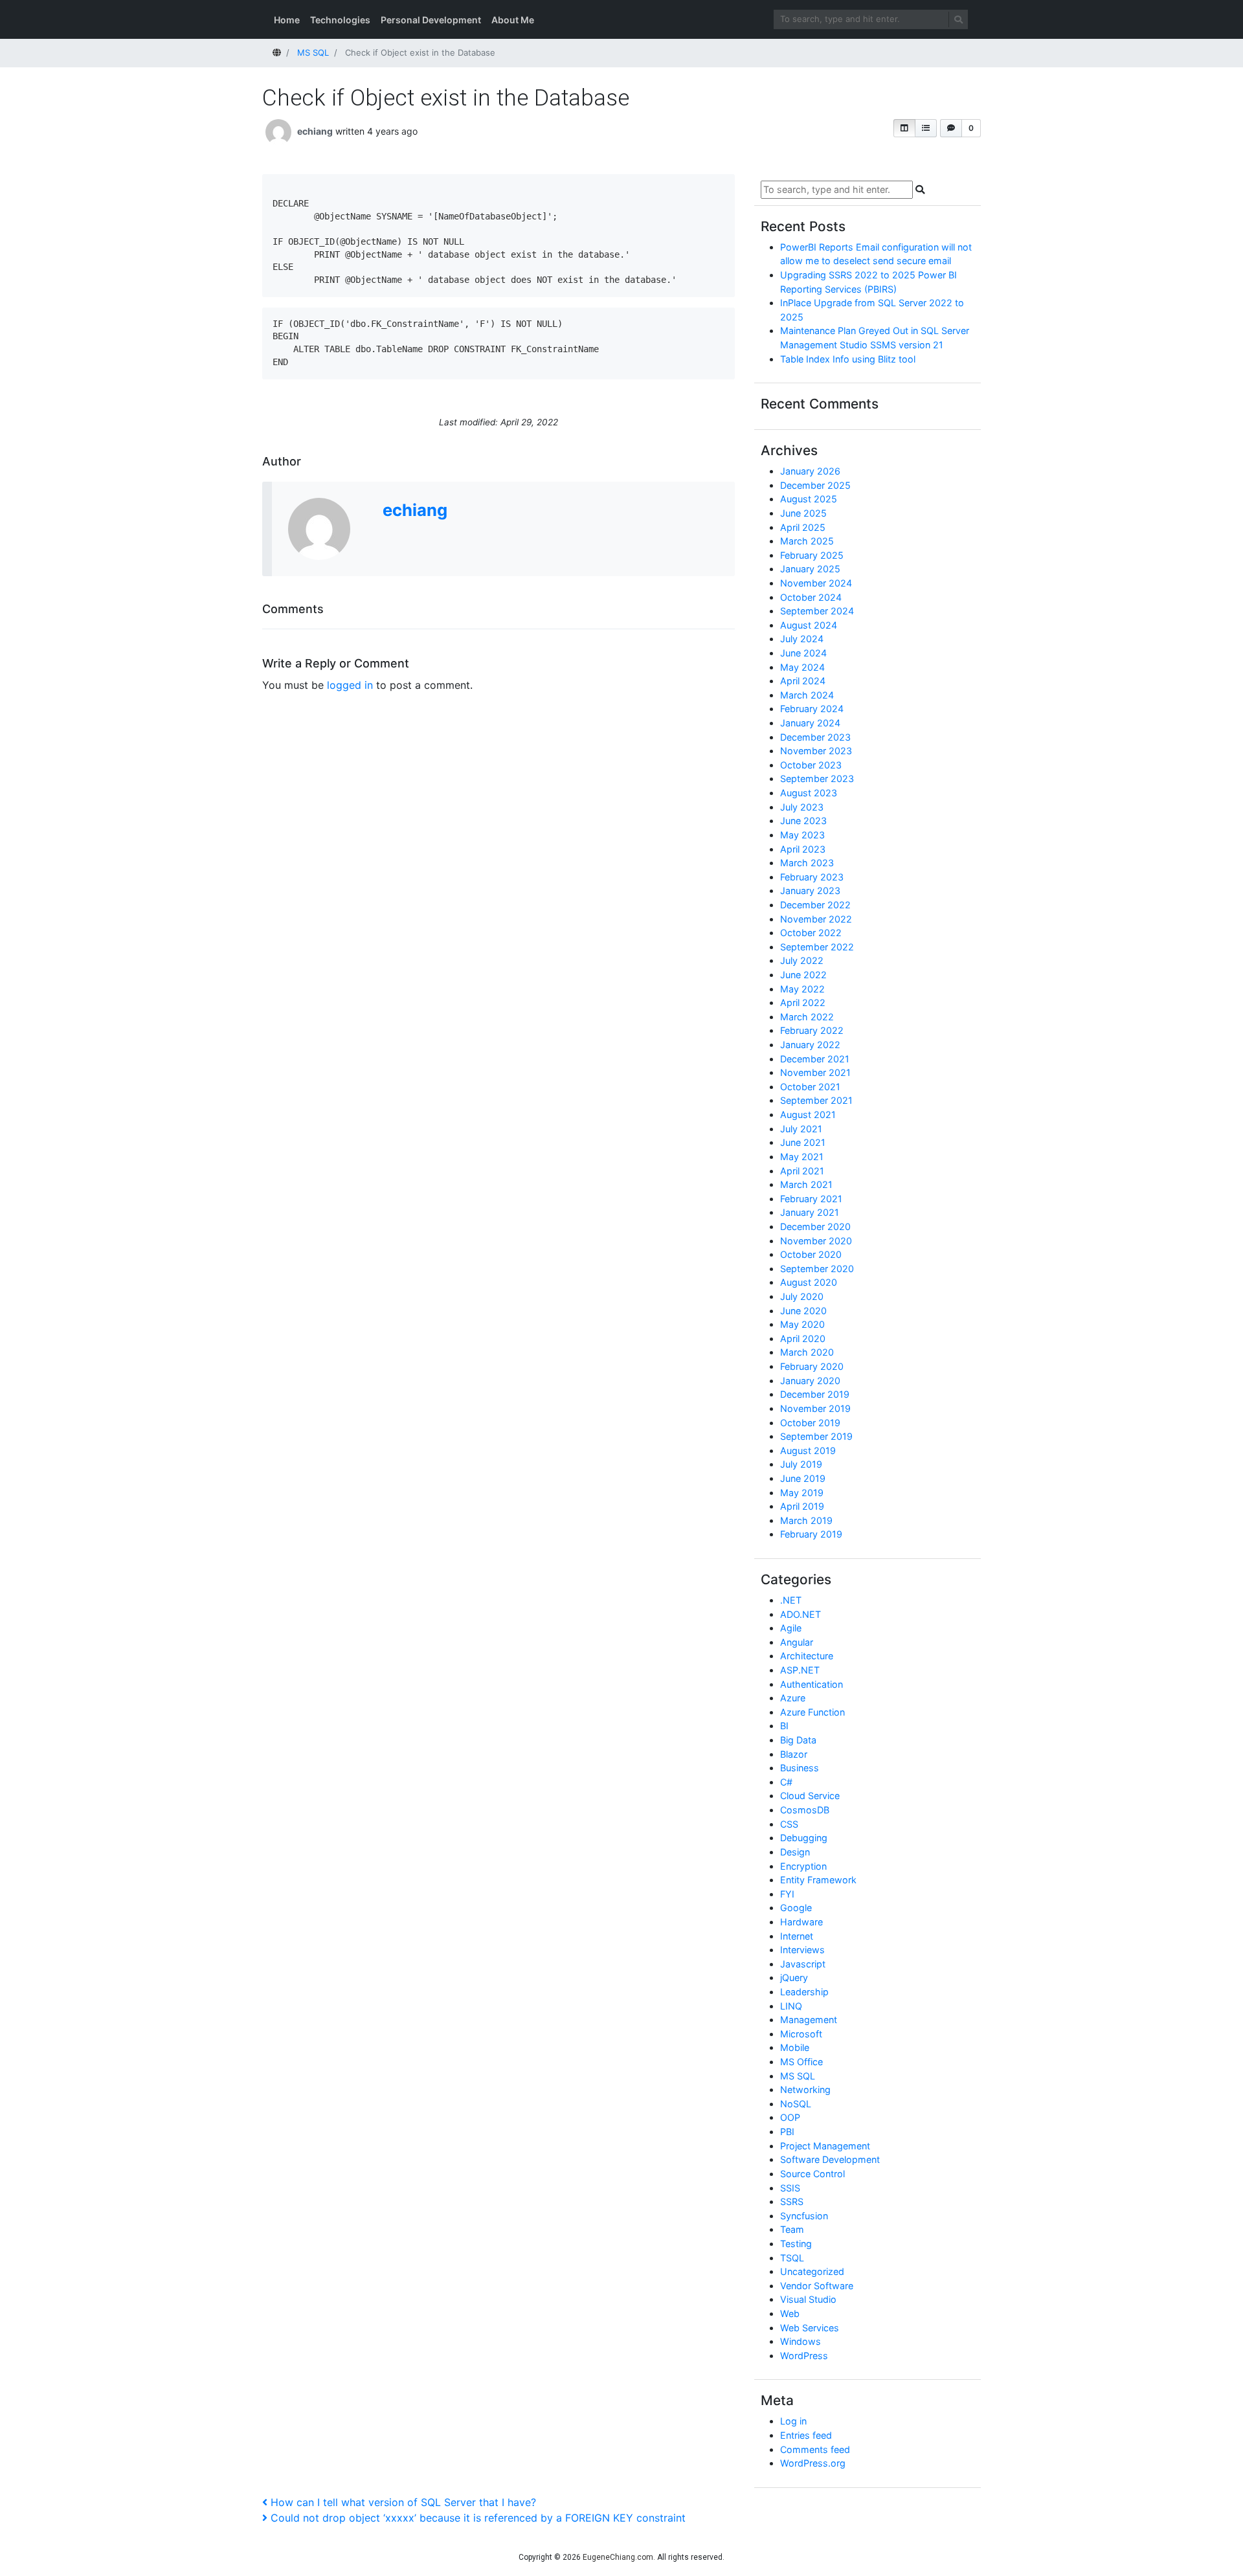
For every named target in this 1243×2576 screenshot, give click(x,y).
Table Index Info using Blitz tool (848, 359)
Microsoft (801, 2034)
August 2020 (809, 1282)
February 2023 (812, 877)
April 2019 (802, 1506)
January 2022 (810, 1045)
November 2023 (816, 751)
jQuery (794, 1977)
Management (809, 2020)
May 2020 (802, 1324)
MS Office (801, 2062)
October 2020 (811, 1254)
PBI (787, 2132)
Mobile (795, 2047)
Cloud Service (810, 1796)
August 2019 (808, 1450)
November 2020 (816, 1241)
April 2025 (803, 527)
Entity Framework (818, 1880)
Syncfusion (804, 2216)
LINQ (791, 2006)
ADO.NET (801, 1614)
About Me (513, 20)
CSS (789, 1824)
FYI (787, 1894)
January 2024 (810, 723)
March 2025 (807, 541)
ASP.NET (800, 1670)
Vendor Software (817, 2286)
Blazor (794, 1754)
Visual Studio (808, 2299)
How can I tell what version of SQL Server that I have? (403, 2502)
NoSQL (796, 2104)
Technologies (340, 20)
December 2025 (815, 485)
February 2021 (811, 1199)
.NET (791, 1600)
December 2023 (815, 737)
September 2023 (817, 778)
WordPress (804, 2356)
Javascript (803, 1964)
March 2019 (806, 1520)
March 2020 (807, 1352)
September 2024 (817, 611)
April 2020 (803, 1338)
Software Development (830, 2159)
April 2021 (802, 1171)
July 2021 (801, 1129)
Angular (797, 1642)
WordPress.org (813, 2463)
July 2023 (802, 807)
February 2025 (812, 555)
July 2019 (801, 1464)
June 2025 (803, 513)
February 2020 (812, 1366)
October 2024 (811, 597)
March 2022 (807, 1017)
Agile (791, 1628)
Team (792, 2229)
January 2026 (810, 471)
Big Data (798, 1740)
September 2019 (816, 1436)
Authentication (812, 1684)
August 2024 (809, 625)
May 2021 (802, 1157)
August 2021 (808, 1114)
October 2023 (811, 765)
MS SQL (798, 2076)
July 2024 (802, 639)
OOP (790, 2117)
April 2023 (803, 849)
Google (796, 1908)
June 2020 (803, 1311)
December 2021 (815, 1059)
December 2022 (815, 905)
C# (786, 1782)
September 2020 (817, 1269)
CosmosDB (805, 1810)
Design (795, 1852)
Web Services (810, 2328)
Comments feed (815, 2449)
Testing (796, 2244)
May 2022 (802, 989)
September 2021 (816, 1100)
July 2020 (802, 1296)
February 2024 (812, 709)
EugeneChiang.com (618, 2557)
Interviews (802, 1950)
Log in (793, 2421)
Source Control (812, 2174)
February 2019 (811, 1534)
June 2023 (803, 821)
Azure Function (812, 1712)
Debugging (804, 1838)
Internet (797, 1936)
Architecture (807, 1656)
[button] (904, 128)
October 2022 (811, 933)
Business (800, 1768)
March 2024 (807, 695)
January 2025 (810, 569)
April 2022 (803, 1002)
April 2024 (803, 681)
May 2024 (802, 667)
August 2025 (809, 499)
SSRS (792, 2201)
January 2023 (810, 890)
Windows (801, 2341)
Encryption (803, 1866)
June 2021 (803, 1142)
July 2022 (802, 960)
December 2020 (815, 1226)
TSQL (792, 2258)
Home (287, 20)
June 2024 (803, 653)
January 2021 (810, 1212)
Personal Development (431, 20)
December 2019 (815, 1394)
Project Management (825, 2146)
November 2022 (816, 919)
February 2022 (812, 1030)
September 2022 (817, 947)
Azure (793, 1698)
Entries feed (806, 2435)
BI (784, 1726)
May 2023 (802, 835)
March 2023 (807, 863)
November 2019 (815, 1408)
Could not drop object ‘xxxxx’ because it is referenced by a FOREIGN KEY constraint (478, 2518)
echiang (315, 131)
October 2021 (810, 1087)
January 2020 (810, 1381)
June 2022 (803, 975)
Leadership (804, 1992)
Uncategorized (812, 2271)
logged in (350, 685)
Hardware (801, 1922)
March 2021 (806, 1184)
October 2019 (810, 1423)
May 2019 (802, 1493)
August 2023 (809, 793)
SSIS (790, 2188)
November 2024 (816, 583)
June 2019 (803, 1478)
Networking (805, 2089)
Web (790, 2313)
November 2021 (815, 1072)
